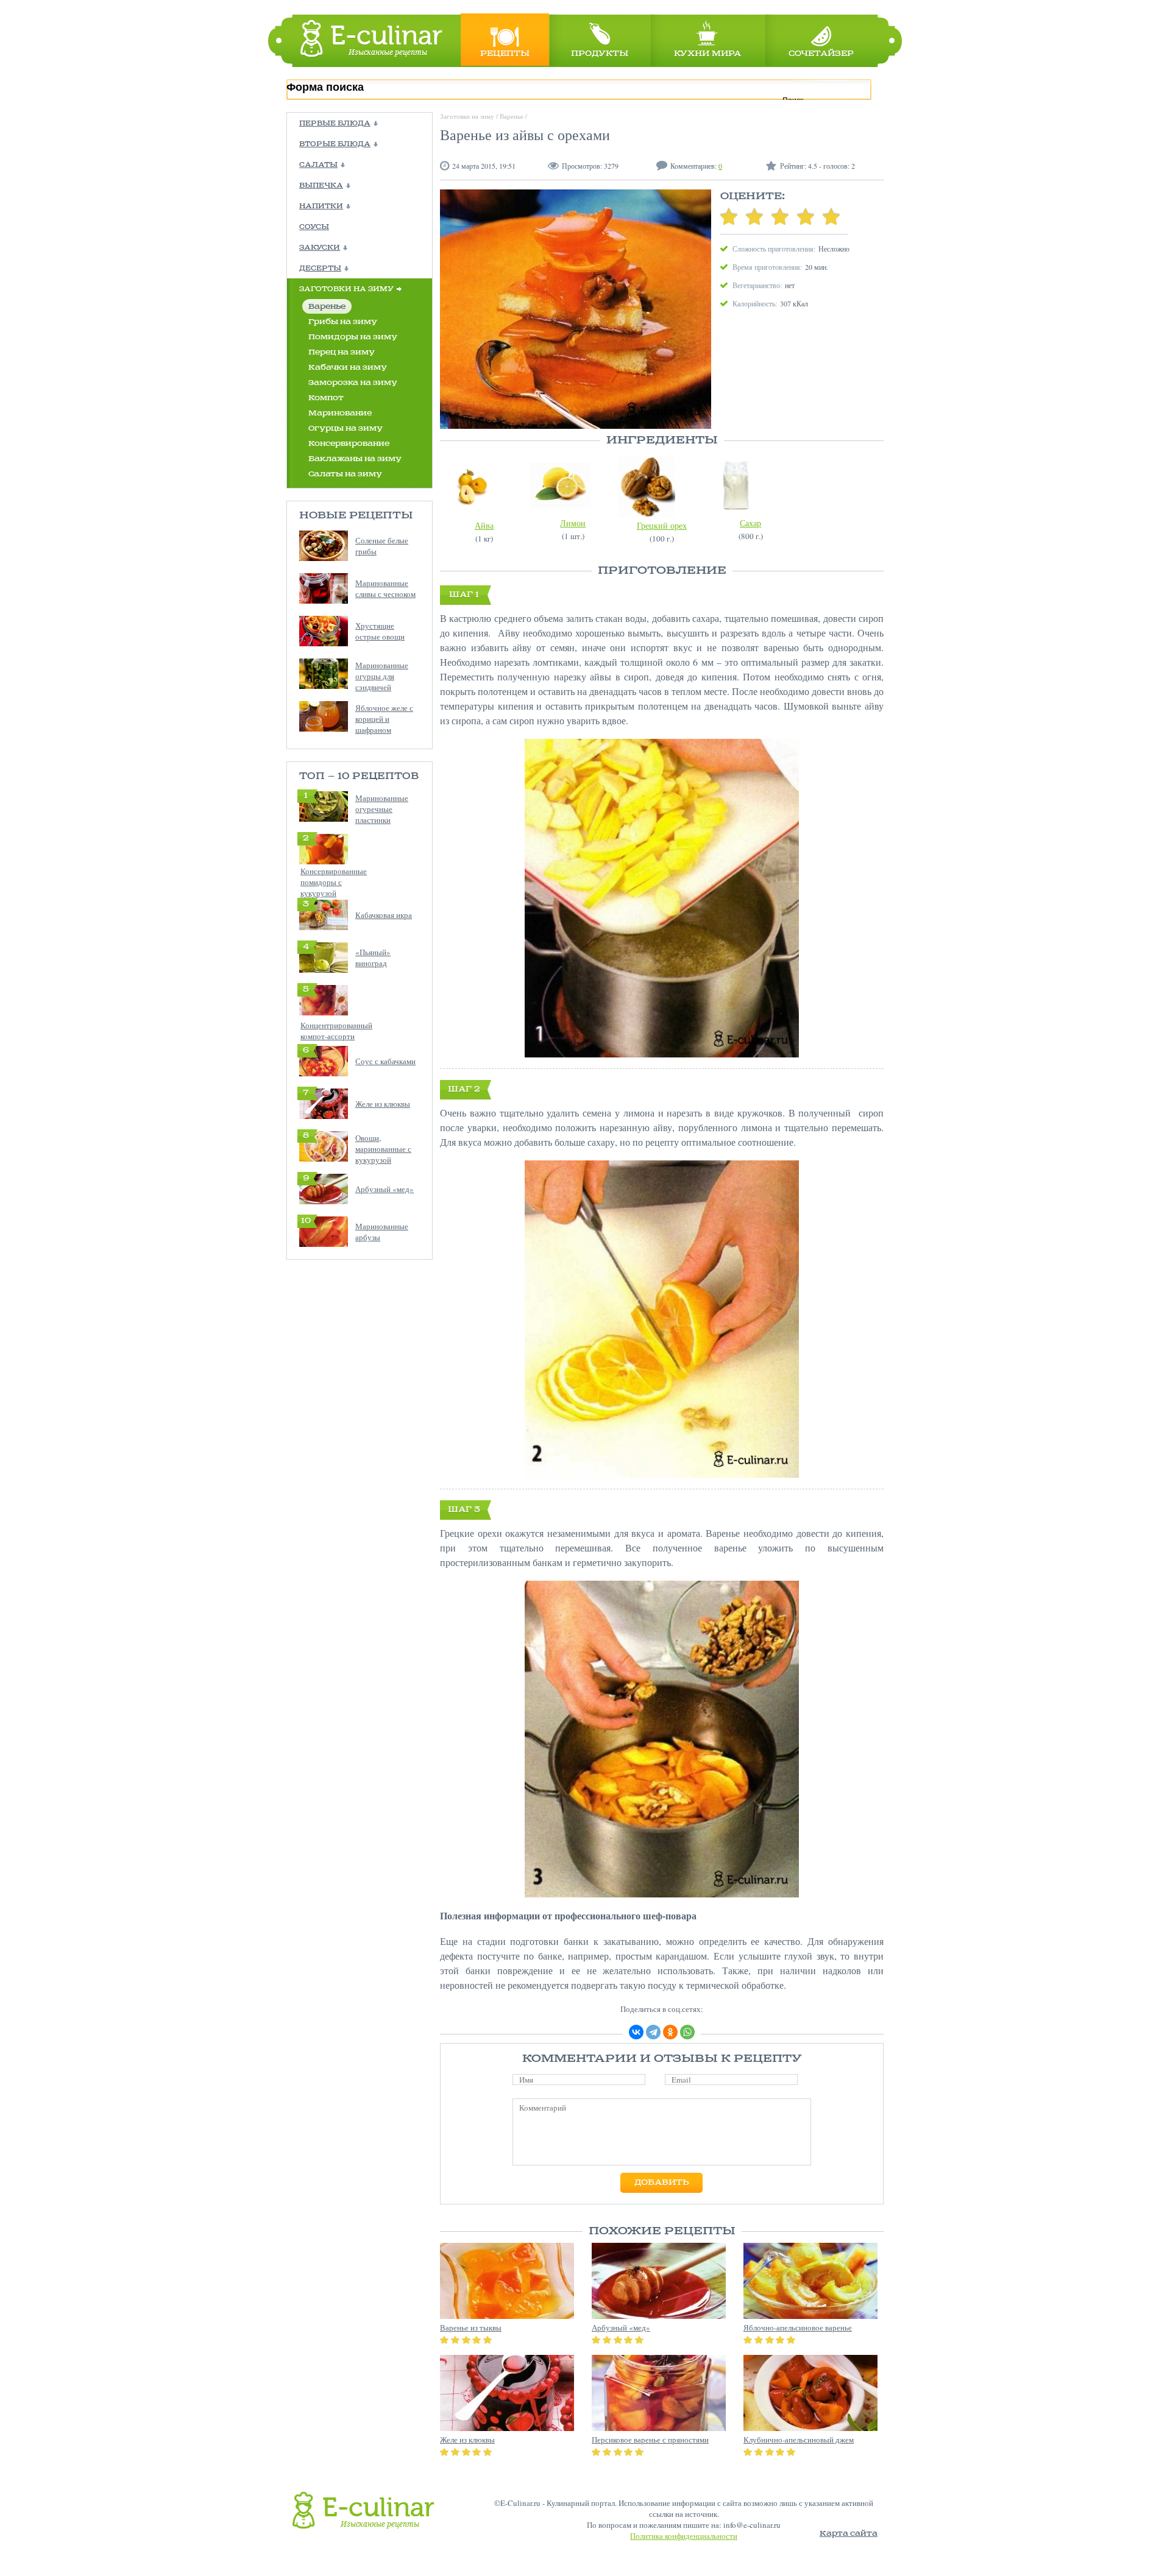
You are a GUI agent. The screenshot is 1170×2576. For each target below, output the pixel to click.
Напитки (321, 206)
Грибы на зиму (343, 322)
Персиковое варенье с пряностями (650, 2440)
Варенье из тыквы (471, 2327)
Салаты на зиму (345, 474)
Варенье (327, 307)
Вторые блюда (335, 144)
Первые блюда (335, 124)
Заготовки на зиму (346, 289)
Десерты (320, 269)
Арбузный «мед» (385, 1189)
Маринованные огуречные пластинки (382, 809)
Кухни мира (707, 54)
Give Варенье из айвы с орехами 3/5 (780, 216)
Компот (326, 398)
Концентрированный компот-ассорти (336, 1031)
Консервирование (349, 444)
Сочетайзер (821, 54)
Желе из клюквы (383, 1104)
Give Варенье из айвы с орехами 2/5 (754, 216)
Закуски (320, 248)
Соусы (314, 227)
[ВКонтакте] (636, 2032)
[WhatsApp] (687, 2032)
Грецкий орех (662, 525)
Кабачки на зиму (348, 368)
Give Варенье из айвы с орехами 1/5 (729, 216)
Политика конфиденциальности (684, 2536)
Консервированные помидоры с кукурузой (334, 882)
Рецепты (505, 54)
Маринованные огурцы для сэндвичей (382, 676)
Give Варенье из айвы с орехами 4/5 (806, 216)
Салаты (318, 165)
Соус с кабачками (385, 1061)
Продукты (600, 54)
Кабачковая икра (384, 915)
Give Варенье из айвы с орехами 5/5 (831, 216)
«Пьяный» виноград (373, 958)
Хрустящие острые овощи (380, 631)
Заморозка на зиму (353, 383)
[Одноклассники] (670, 2032)
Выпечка (321, 186)
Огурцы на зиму (346, 429)
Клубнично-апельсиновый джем (799, 2440)
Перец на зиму (342, 352)
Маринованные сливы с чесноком (385, 588)
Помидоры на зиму (353, 337)
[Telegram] (653, 2032)
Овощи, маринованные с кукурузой (383, 1149)
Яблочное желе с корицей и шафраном (384, 719)
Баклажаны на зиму (355, 459)
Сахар (750, 523)
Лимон (573, 523)
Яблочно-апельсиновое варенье (798, 2327)
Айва (484, 525)
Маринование (340, 413)
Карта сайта (849, 2534)
